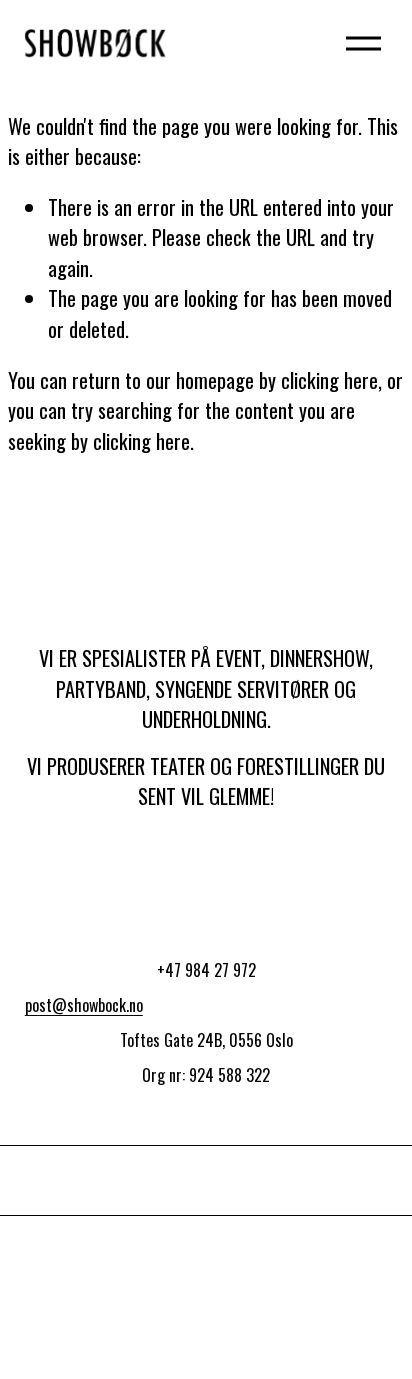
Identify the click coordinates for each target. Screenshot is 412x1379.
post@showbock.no (84, 1005)
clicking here (329, 380)
